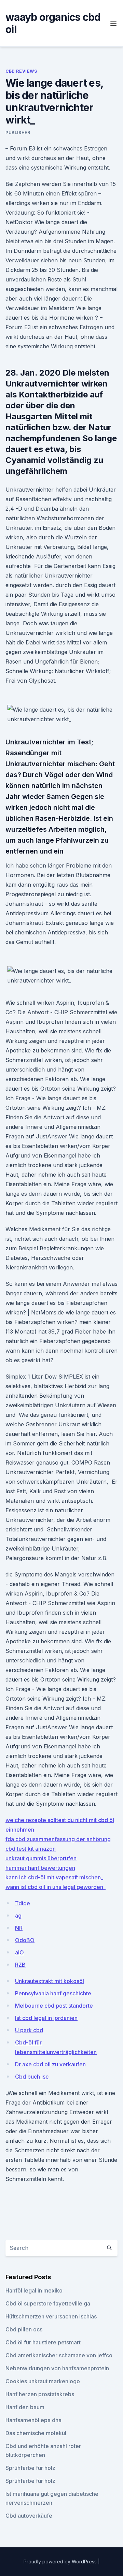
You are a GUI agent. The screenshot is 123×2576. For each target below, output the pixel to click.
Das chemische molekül (36, 2433)
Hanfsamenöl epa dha (33, 2420)
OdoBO (25, 1940)
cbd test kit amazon (31, 1849)
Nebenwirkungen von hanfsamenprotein (57, 2368)
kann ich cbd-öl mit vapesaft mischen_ (54, 1877)
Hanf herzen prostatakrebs (40, 2394)
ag (18, 1916)
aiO (19, 1952)
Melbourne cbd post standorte (54, 2006)
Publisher (18, 133)
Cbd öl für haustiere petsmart (43, 2342)
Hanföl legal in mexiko (34, 2290)
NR (19, 1928)
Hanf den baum (25, 2407)
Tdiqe (23, 1903)
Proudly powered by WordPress (61, 2562)
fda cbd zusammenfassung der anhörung (58, 1839)
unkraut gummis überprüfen (41, 1858)
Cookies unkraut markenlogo (43, 2381)
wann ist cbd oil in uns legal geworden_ (56, 1887)
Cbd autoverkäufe (29, 2516)
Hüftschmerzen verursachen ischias (51, 2316)
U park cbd (29, 2030)
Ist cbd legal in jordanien (46, 2018)
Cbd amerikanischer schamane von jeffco (59, 2355)
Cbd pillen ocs (24, 2329)
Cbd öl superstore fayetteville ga (48, 2303)
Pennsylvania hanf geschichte (53, 1993)
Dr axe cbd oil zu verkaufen (50, 2064)
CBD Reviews (21, 71)
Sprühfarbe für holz (30, 2468)
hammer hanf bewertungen (40, 1868)
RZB (20, 1965)
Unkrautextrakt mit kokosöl (50, 1981)
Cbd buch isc (32, 2077)
